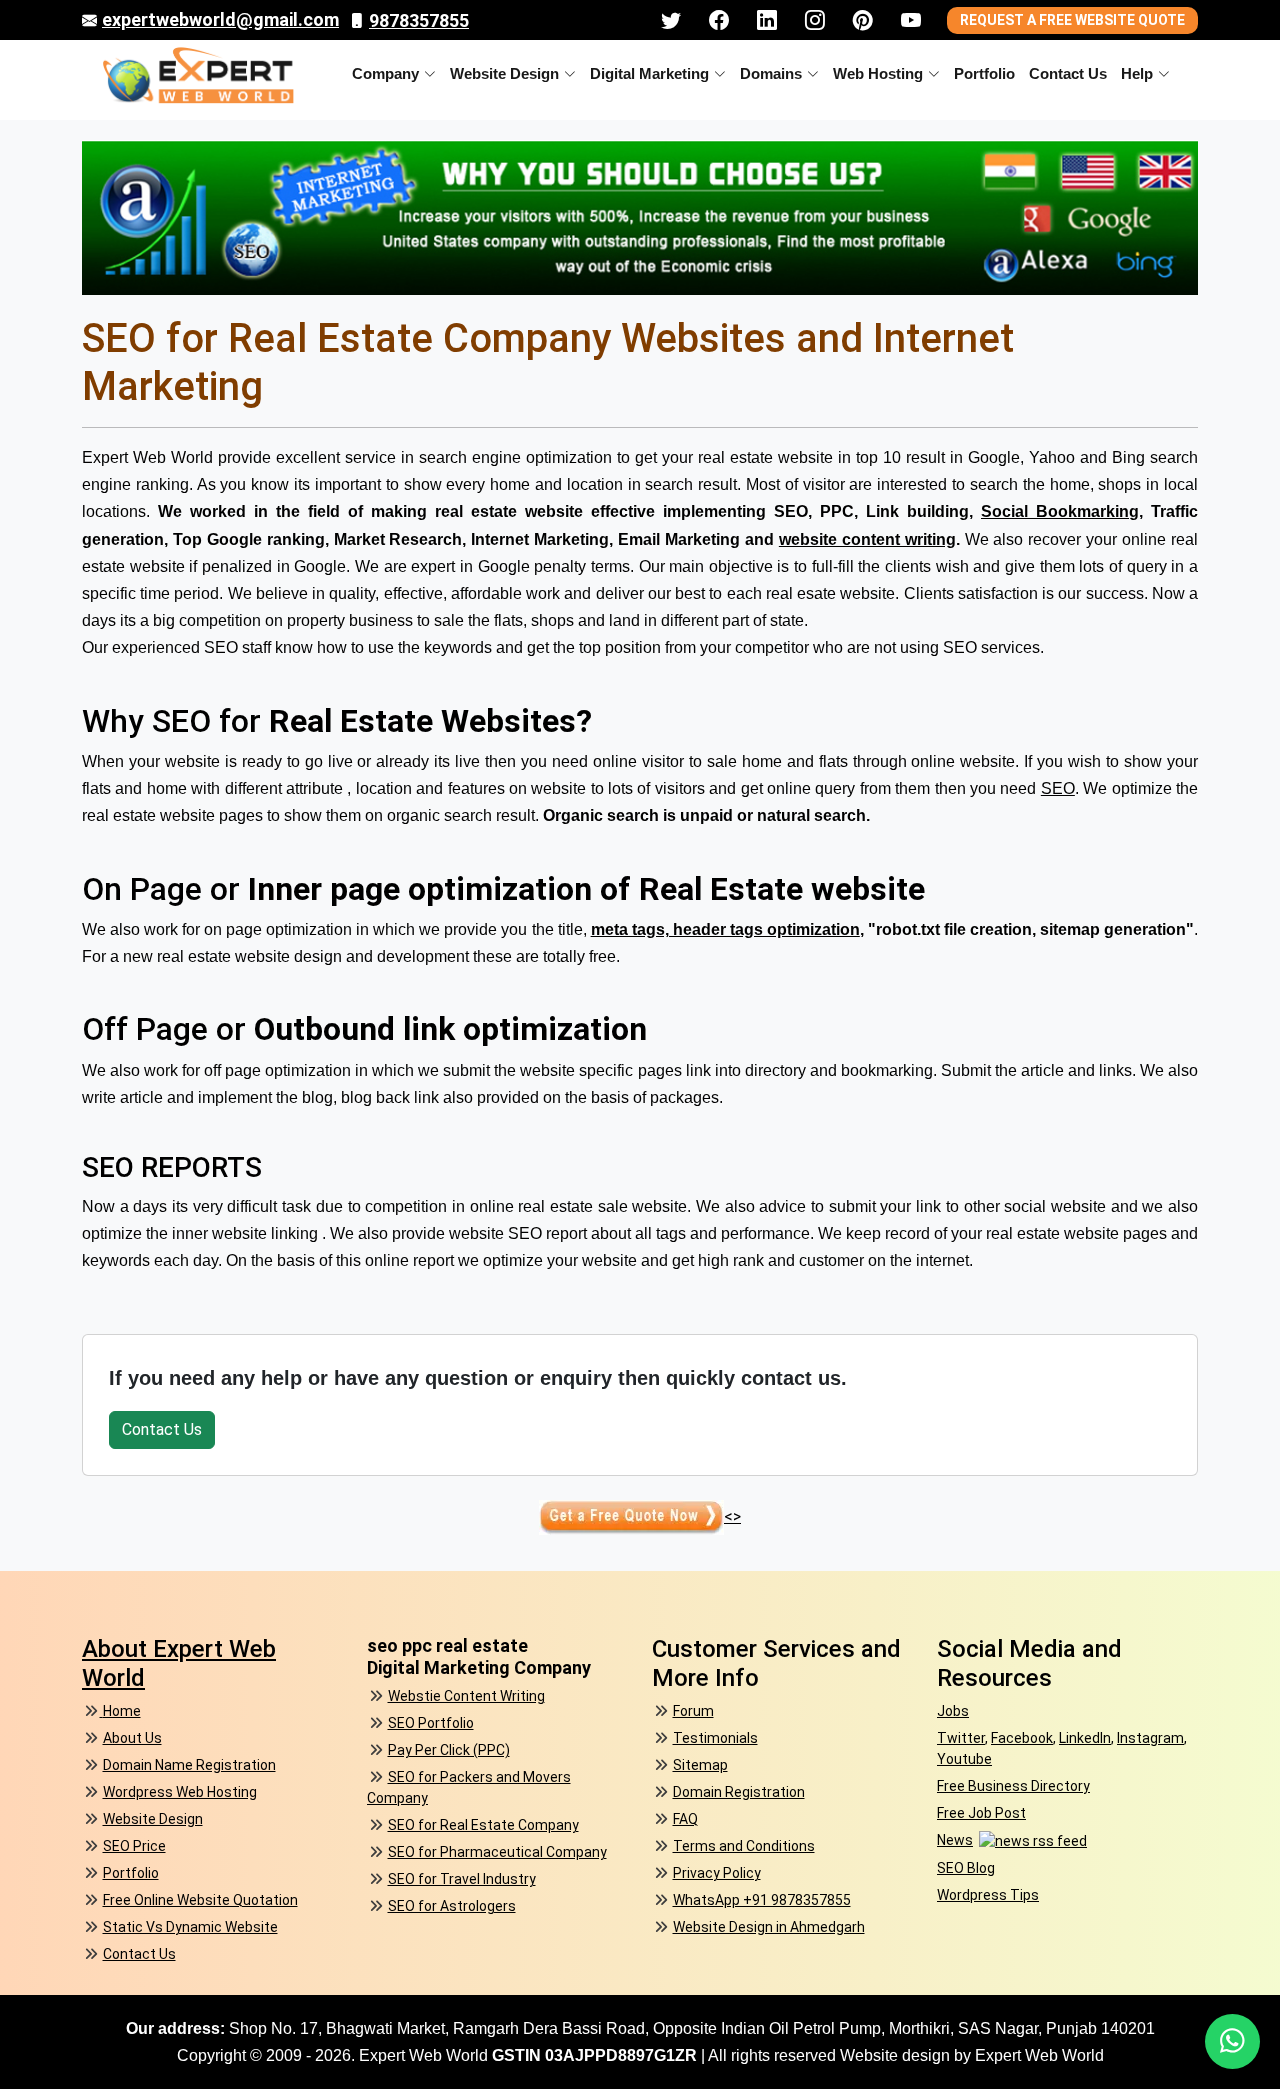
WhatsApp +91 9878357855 (762, 1900)
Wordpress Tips (988, 1895)
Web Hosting (878, 73)
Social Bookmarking (1060, 511)
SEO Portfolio (431, 1723)
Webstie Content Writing (466, 1696)
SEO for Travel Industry (462, 1879)
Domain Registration (739, 1792)
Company (385, 73)
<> (732, 1516)
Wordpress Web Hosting (180, 1792)
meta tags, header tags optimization (725, 929)
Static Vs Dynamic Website (190, 1927)
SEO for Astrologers (452, 1906)
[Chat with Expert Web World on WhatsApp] (1232, 2041)
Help (1137, 73)
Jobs (953, 1711)
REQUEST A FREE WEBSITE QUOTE (1072, 20)
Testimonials (715, 1738)
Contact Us (1068, 73)
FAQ (685, 1819)
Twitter (961, 1738)
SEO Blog (966, 1868)
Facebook (1022, 1738)
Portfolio (984, 73)
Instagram (1150, 1738)
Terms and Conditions (744, 1846)
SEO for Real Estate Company (483, 1825)
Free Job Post (981, 1813)
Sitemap (700, 1765)
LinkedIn (1085, 1738)
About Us (132, 1738)
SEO (1058, 788)
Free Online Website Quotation (200, 1900)
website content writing (867, 539)
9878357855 (419, 20)
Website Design (504, 73)
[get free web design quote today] (92, 1711)
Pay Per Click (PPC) (449, 1750)
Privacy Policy (717, 1873)
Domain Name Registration (189, 1765)
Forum (693, 1711)
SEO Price (134, 1846)
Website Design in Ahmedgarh (769, 1927)
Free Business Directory (1013, 1786)
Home (122, 1711)
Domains (771, 73)
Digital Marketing (649, 73)
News (955, 1840)
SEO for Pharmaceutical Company (497, 1852)
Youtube (964, 1759)
